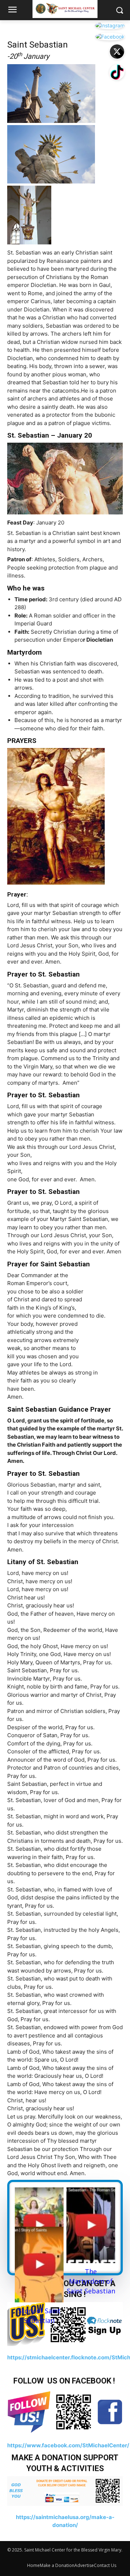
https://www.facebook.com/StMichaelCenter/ (68, 2445)
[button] (119, 10)
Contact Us (105, 2565)
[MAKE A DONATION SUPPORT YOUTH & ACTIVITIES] (65, 2491)
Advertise (84, 2565)
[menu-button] (12, 10)
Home (33, 2565)
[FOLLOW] (65, 2411)
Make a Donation (57, 2565)
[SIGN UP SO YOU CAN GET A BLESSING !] (65, 2324)
